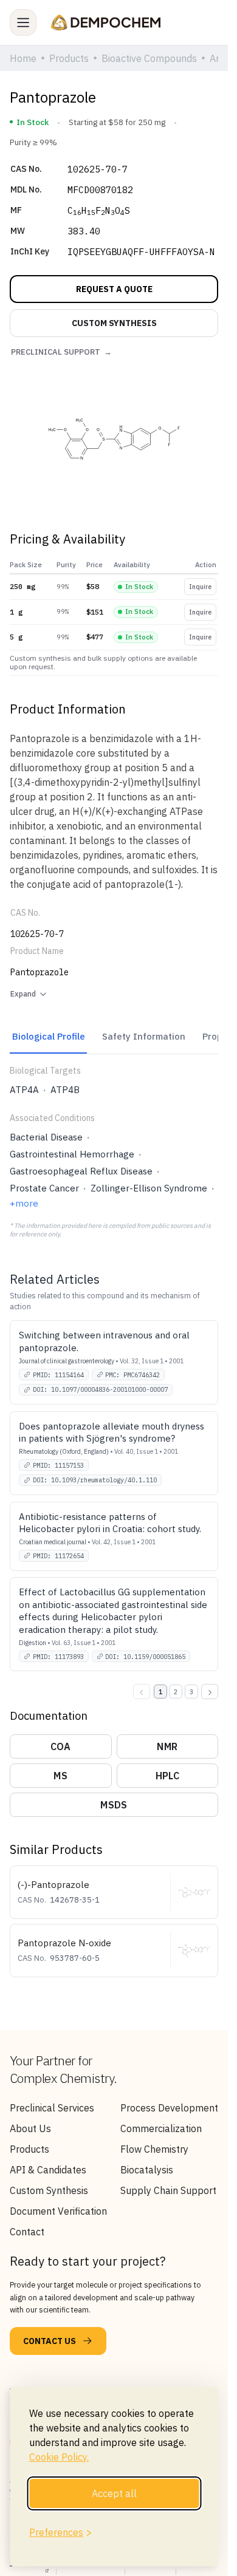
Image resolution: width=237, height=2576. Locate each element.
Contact (27, 2232)
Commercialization (161, 2128)
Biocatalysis (147, 2170)
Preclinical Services (52, 2108)
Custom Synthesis (49, 2190)
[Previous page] (142, 1692)
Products (29, 2149)
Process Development (169, 2108)
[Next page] (210, 1692)
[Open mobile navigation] (23, 22)
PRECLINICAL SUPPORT (61, 352)
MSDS (114, 1805)
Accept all (114, 2493)
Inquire (200, 587)
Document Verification (58, 2211)
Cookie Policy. (59, 2457)
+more (24, 1203)
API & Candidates (48, 2170)
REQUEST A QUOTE (114, 289)
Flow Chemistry (154, 2149)
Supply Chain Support (168, 2190)
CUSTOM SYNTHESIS (114, 323)
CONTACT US (50, 2341)
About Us (30, 2128)
